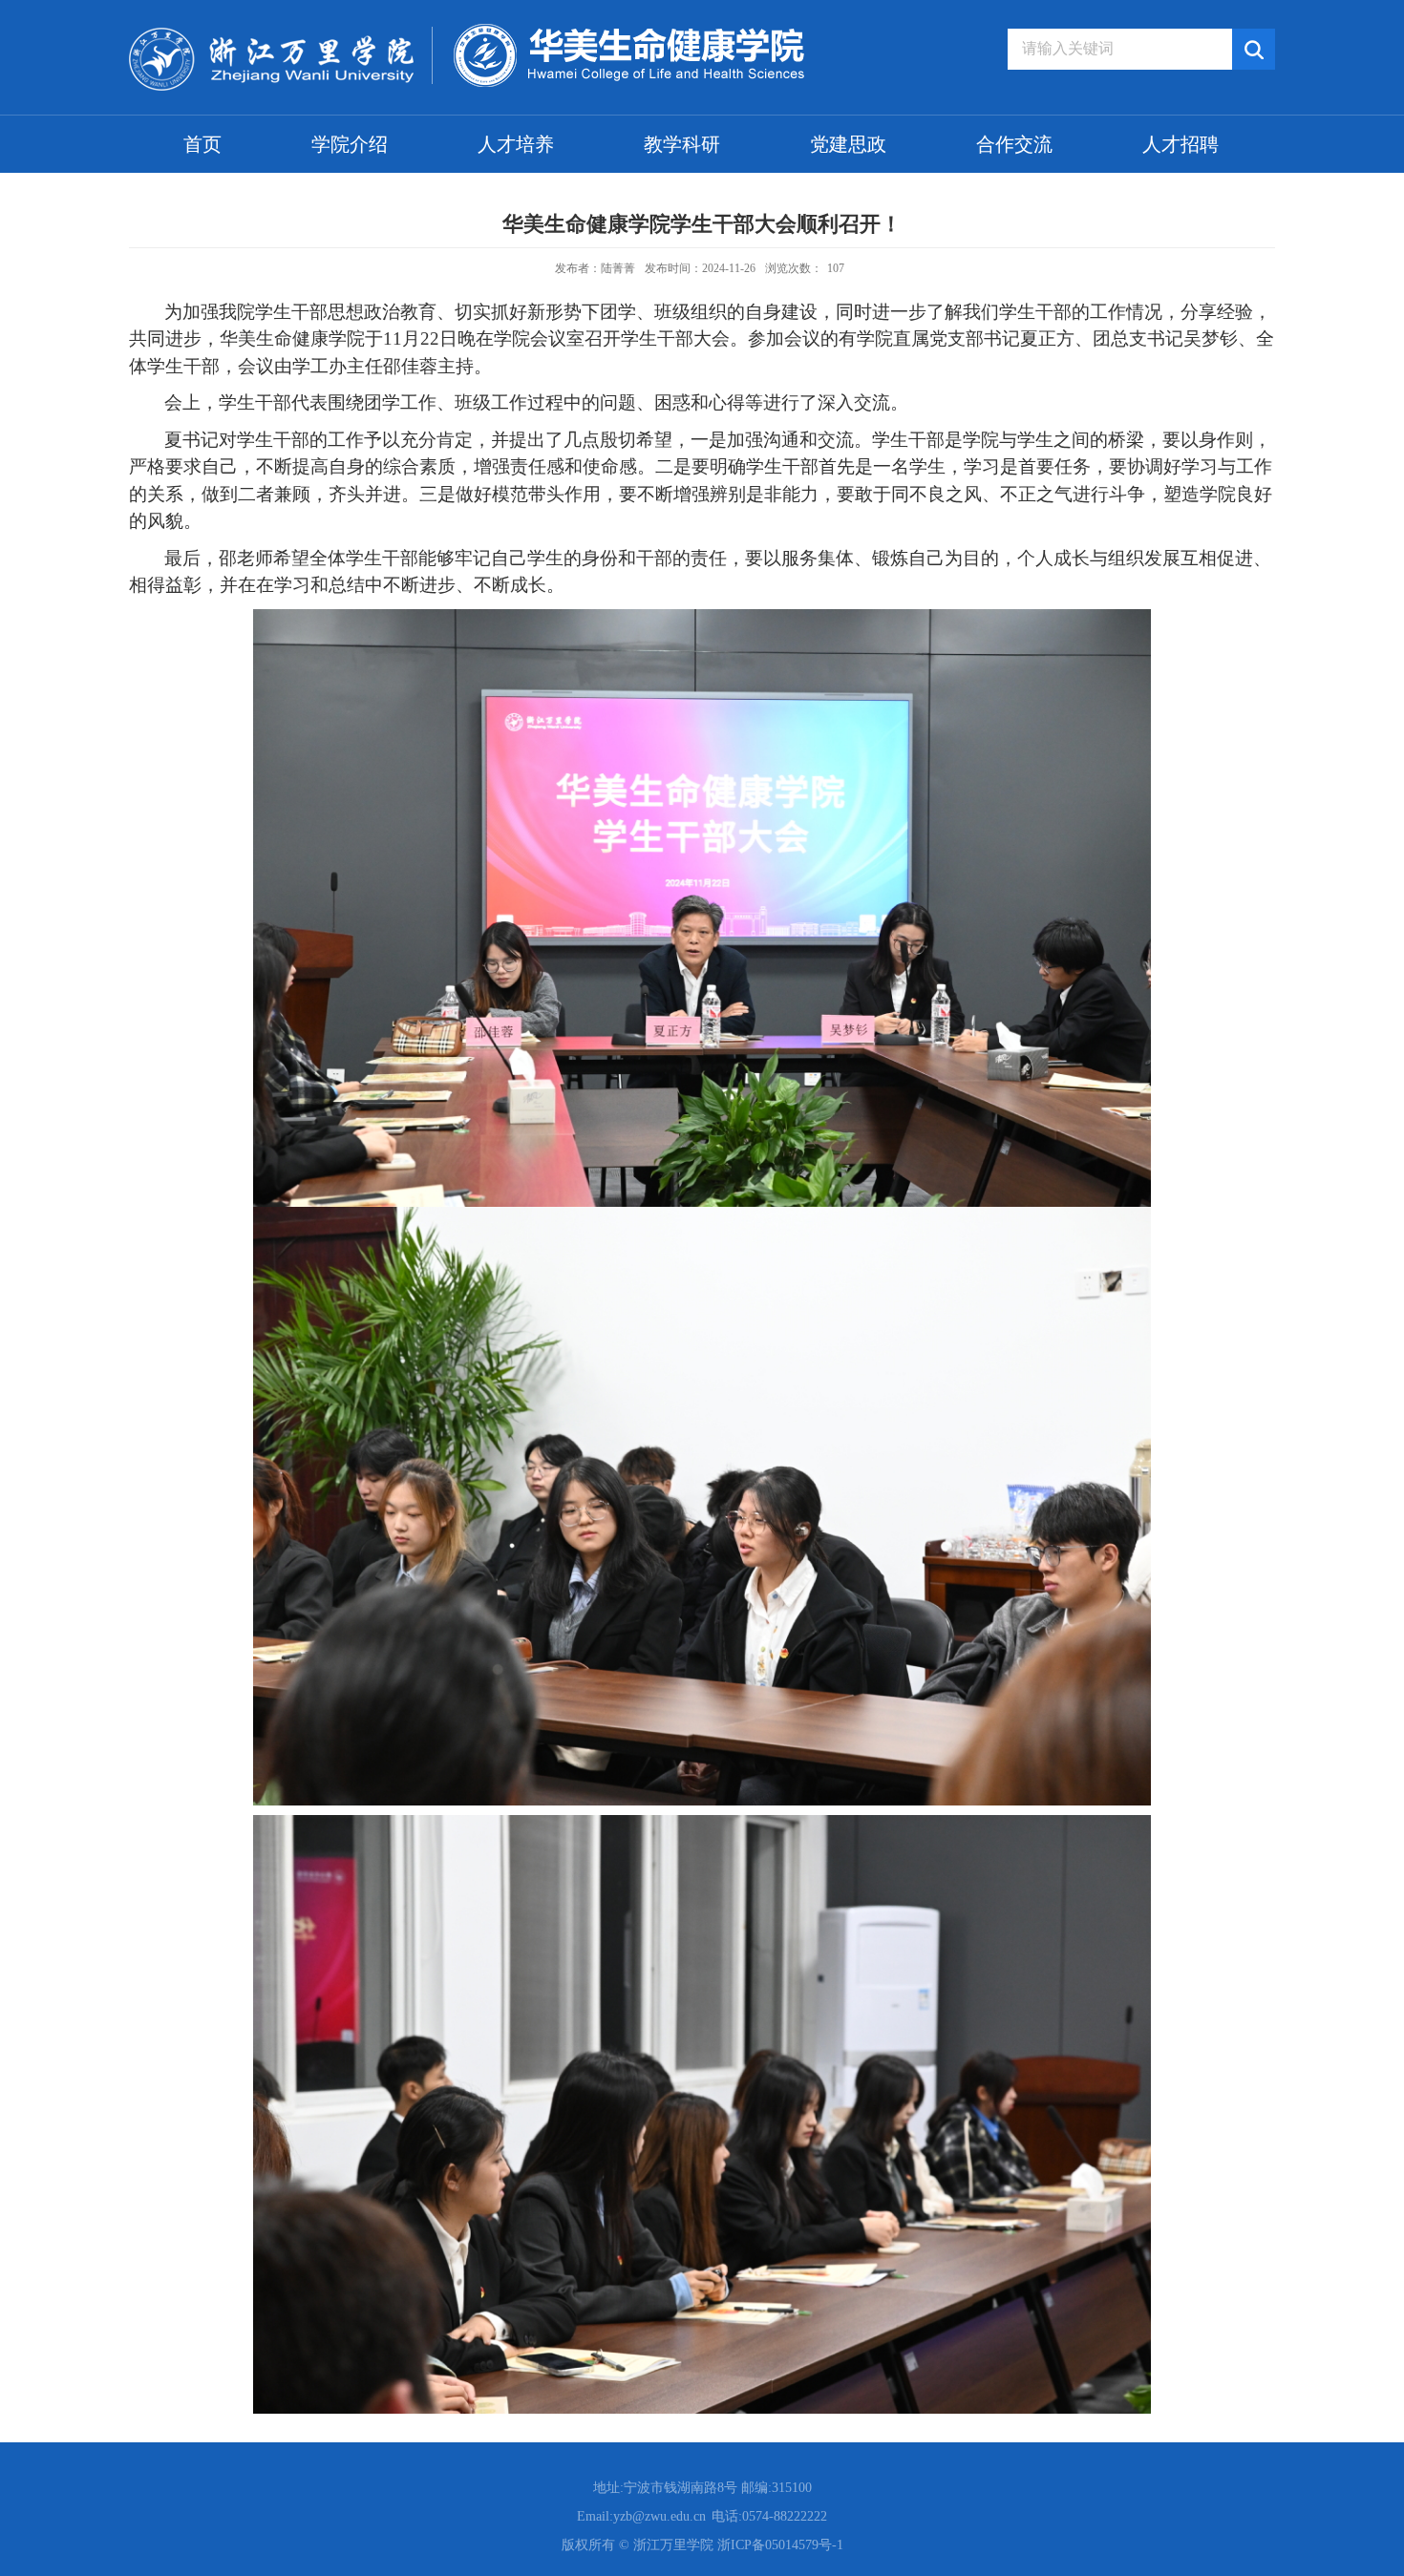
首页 (202, 144)
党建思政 (848, 144)
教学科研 (682, 144)
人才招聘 (1181, 144)
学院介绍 (350, 144)
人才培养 (516, 144)
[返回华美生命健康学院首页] (467, 30)
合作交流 (1014, 144)
